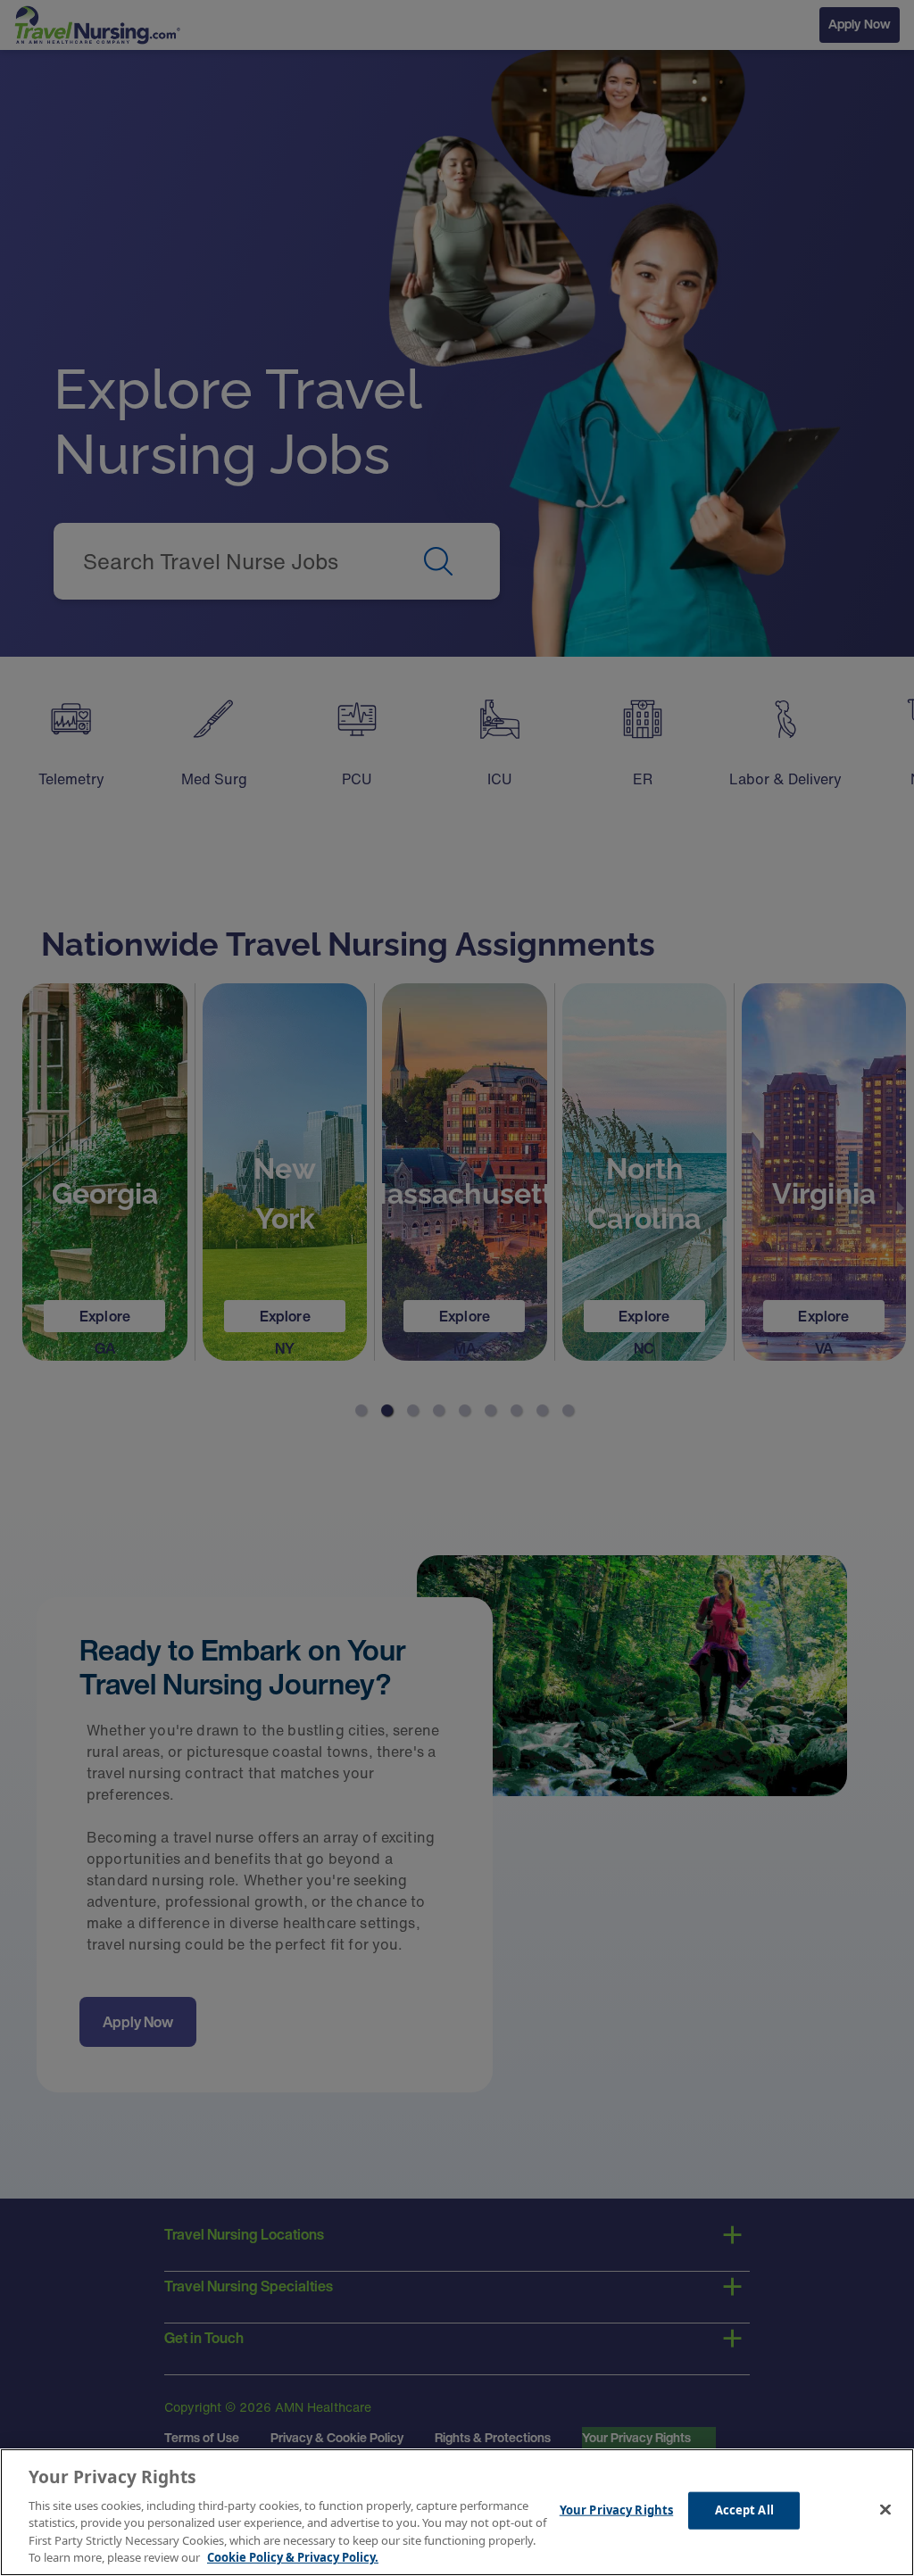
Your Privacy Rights (616, 2510)
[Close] (885, 2510)
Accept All (744, 2510)
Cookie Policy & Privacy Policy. (293, 2557)
